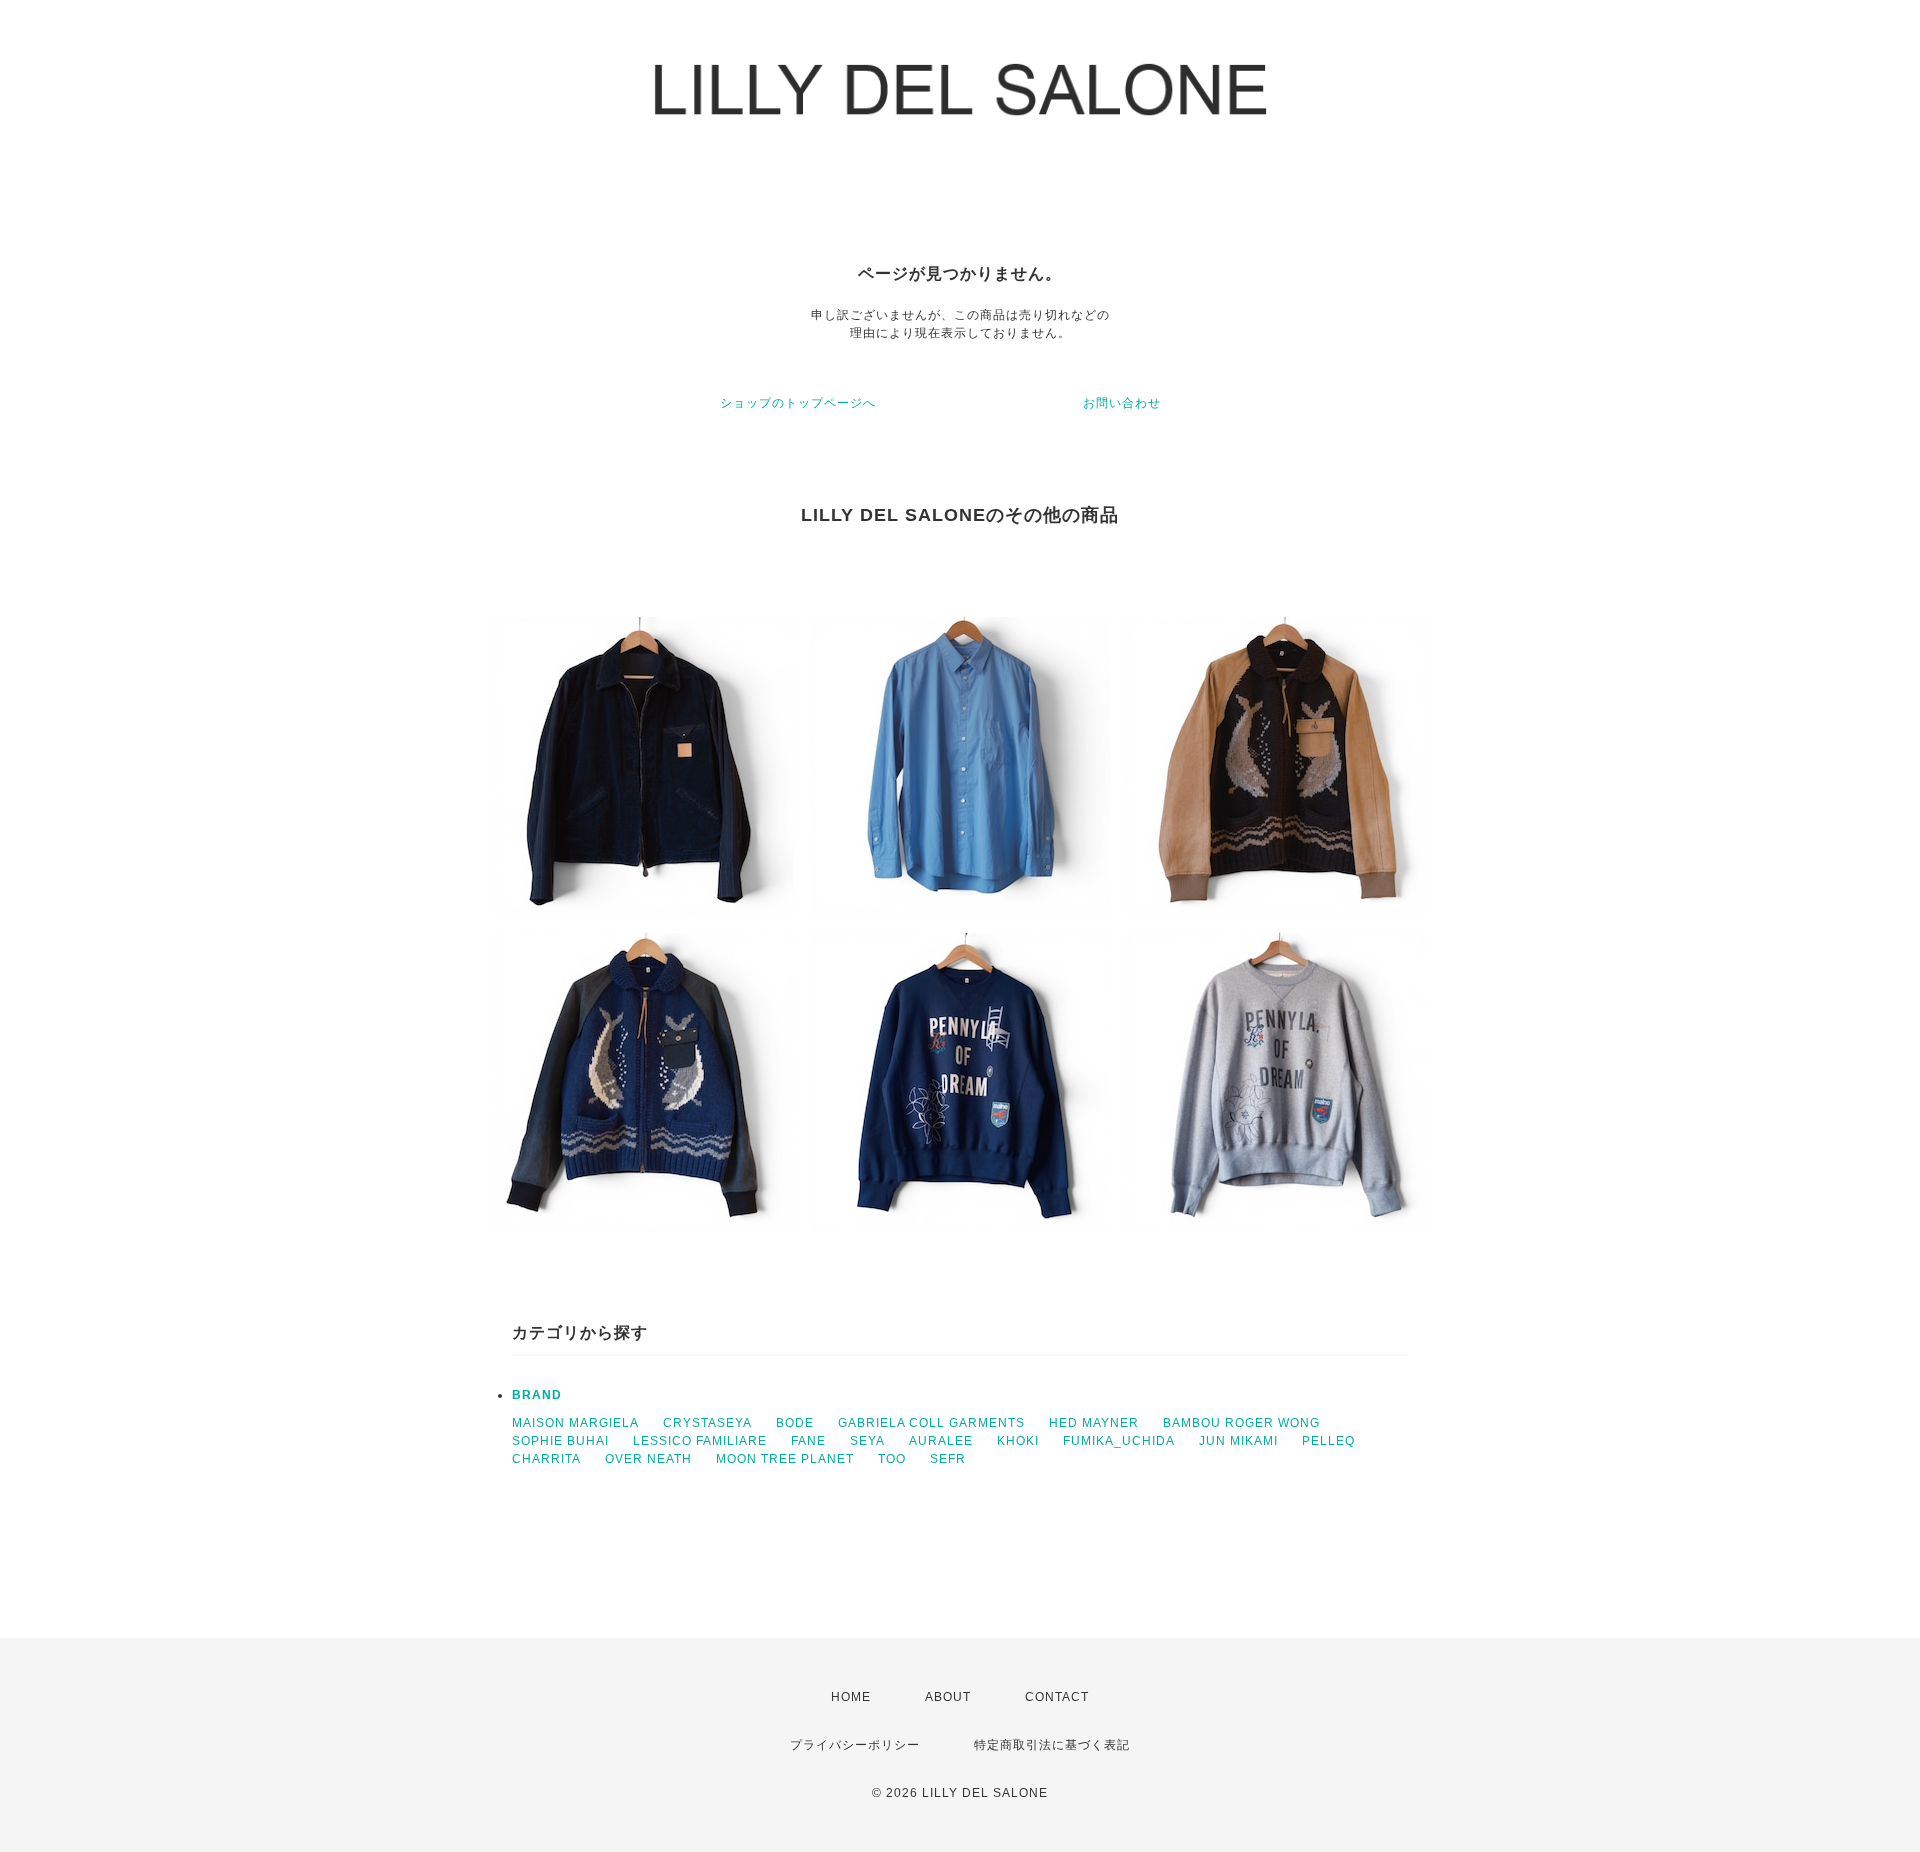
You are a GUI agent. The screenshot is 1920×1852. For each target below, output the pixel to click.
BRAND (537, 1395)
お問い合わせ (1122, 403)
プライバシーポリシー (855, 1745)
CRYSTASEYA (707, 1423)
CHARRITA (546, 1459)
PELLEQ (1328, 1441)
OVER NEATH (648, 1459)
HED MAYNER (1094, 1423)
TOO (892, 1459)
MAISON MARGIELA (575, 1423)
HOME (851, 1697)
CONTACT (1057, 1697)
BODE (795, 1423)
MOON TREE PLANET (785, 1459)
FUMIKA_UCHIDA (1119, 1441)
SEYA (867, 1441)
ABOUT (948, 1697)
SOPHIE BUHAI (560, 1441)
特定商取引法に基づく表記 (1052, 1745)
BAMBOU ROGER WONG (1241, 1423)
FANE (808, 1441)
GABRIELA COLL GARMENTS (931, 1423)
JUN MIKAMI (1238, 1441)
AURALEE (941, 1441)
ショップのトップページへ (798, 403)
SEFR (948, 1459)
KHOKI (1018, 1441)
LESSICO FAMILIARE (700, 1441)
